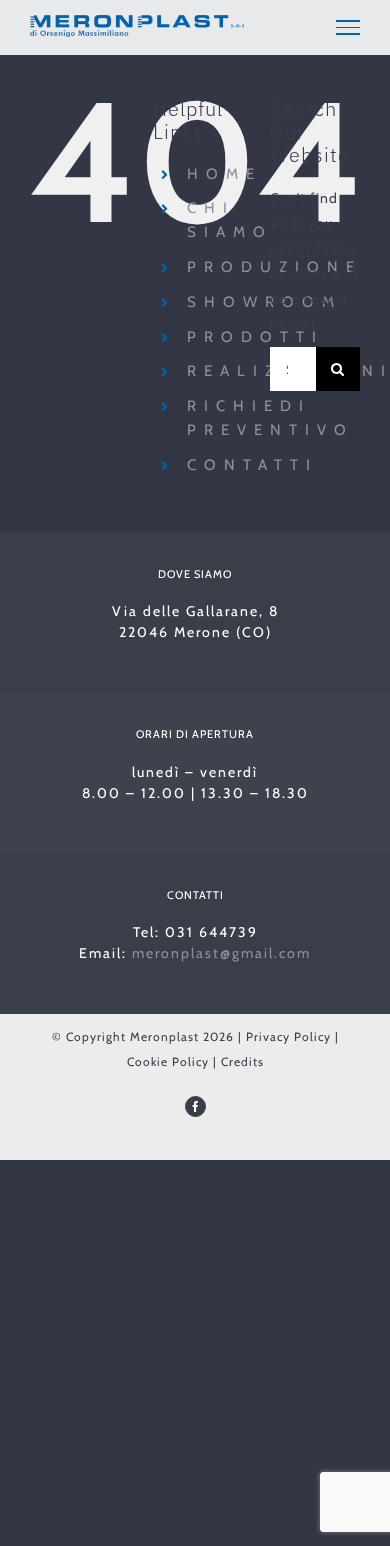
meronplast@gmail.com (221, 953)
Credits (242, 1061)
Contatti (252, 465)
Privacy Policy (288, 1036)
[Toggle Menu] (348, 27)
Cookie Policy (168, 1061)
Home (224, 174)
